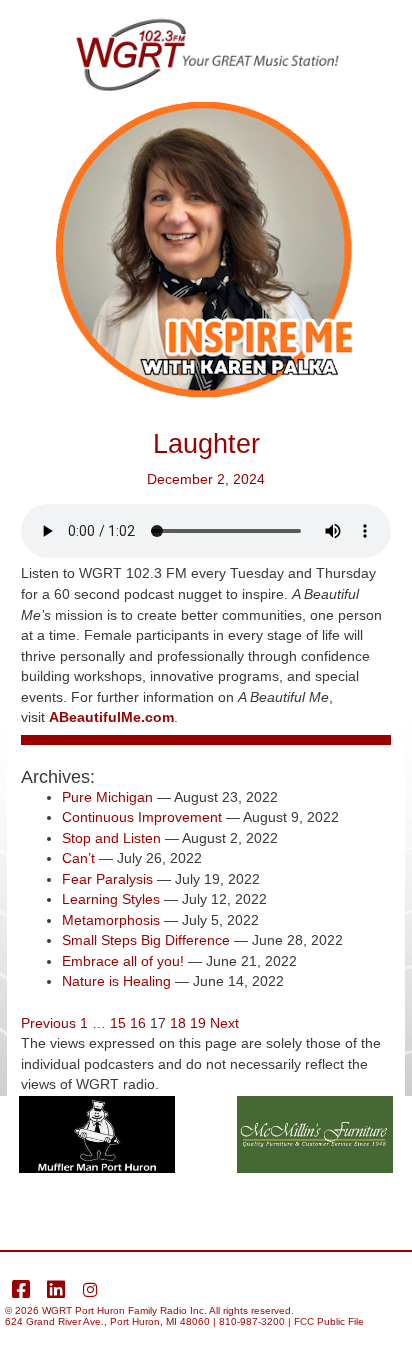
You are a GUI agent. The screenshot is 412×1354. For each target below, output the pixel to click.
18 (178, 1023)
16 (138, 1023)
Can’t (78, 858)
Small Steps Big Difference (146, 940)
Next (224, 1023)
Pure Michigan (107, 797)
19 (198, 1023)
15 (118, 1023)
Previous (48, 1023)
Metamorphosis (111, 920)
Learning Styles (111, 899)
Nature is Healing (116, 981)
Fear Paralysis (107, 879)
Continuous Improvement (142, 817)
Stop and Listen (111, 838)
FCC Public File (329, 1321)
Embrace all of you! (123, 961)
